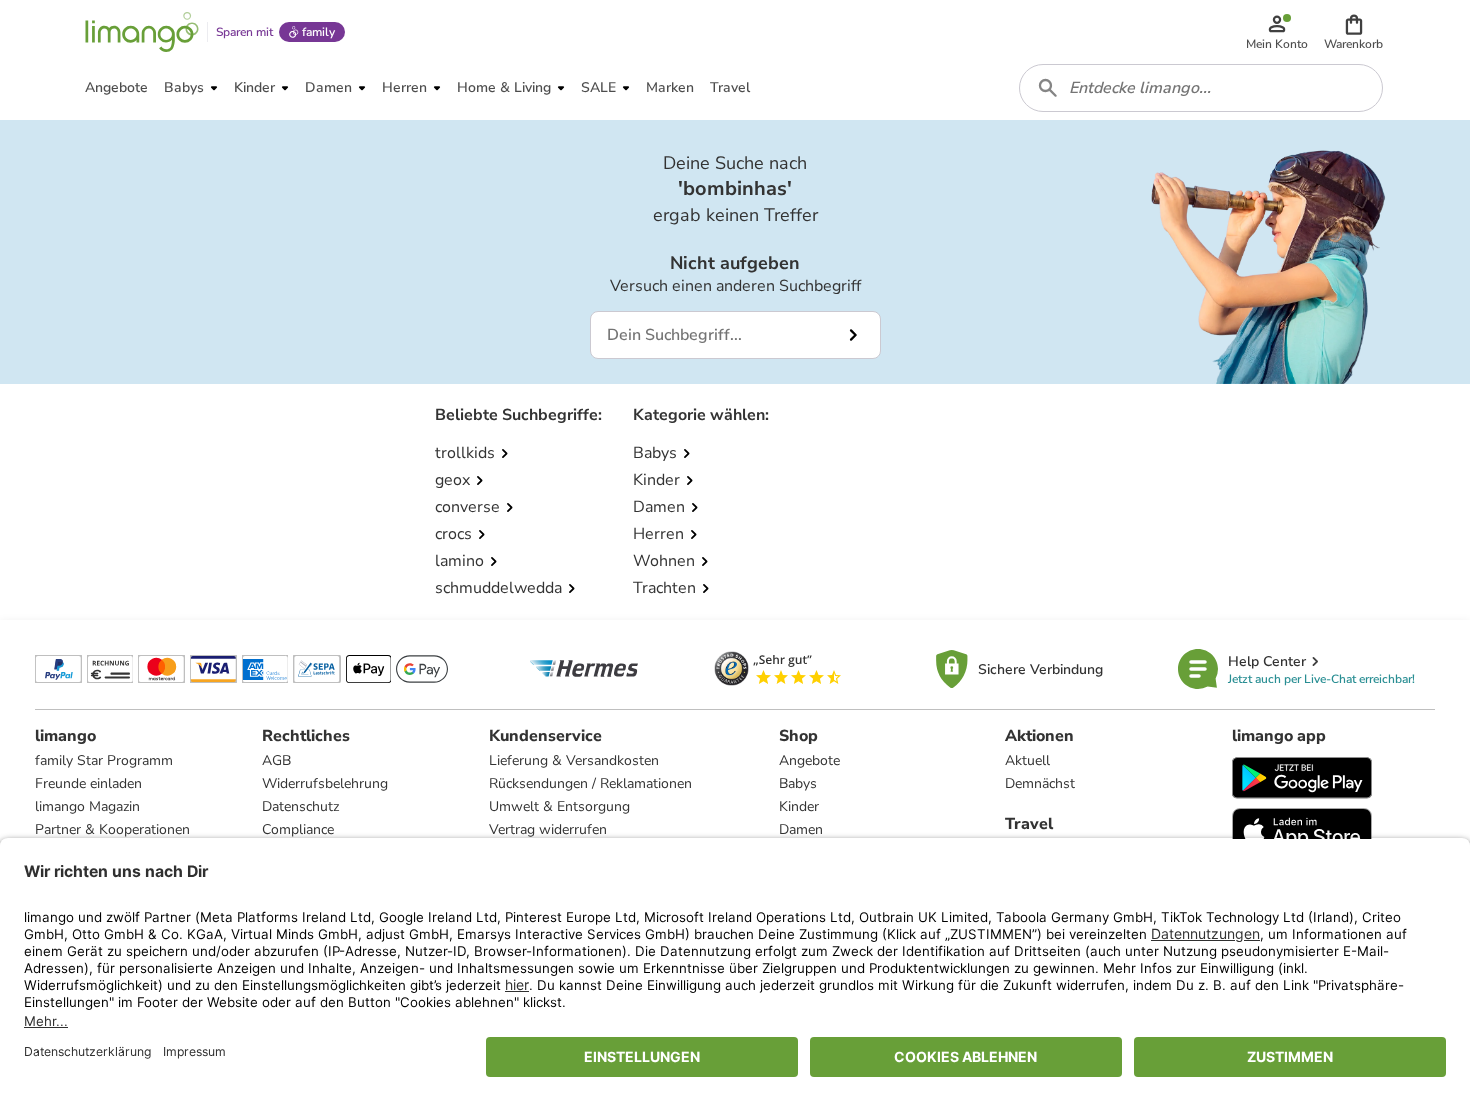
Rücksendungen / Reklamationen (590, 783)
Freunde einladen (88, 783)
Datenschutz (300, 806)
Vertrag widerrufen (548, 829)
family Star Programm (104, 760)
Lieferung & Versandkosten (574, 760)
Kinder (799, 806)
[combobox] (1201, 88)
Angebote (809, 760)
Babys (798, 783)
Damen (801, 829)
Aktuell (1027, 760)
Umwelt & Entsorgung (559, 806)
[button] (1353, 32)
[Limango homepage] (142, 32)
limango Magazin (87, 806)
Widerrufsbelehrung (325, 783)
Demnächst (1040, 783)
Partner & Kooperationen (112, 829)
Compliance (298, 829)
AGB (276, 760)
